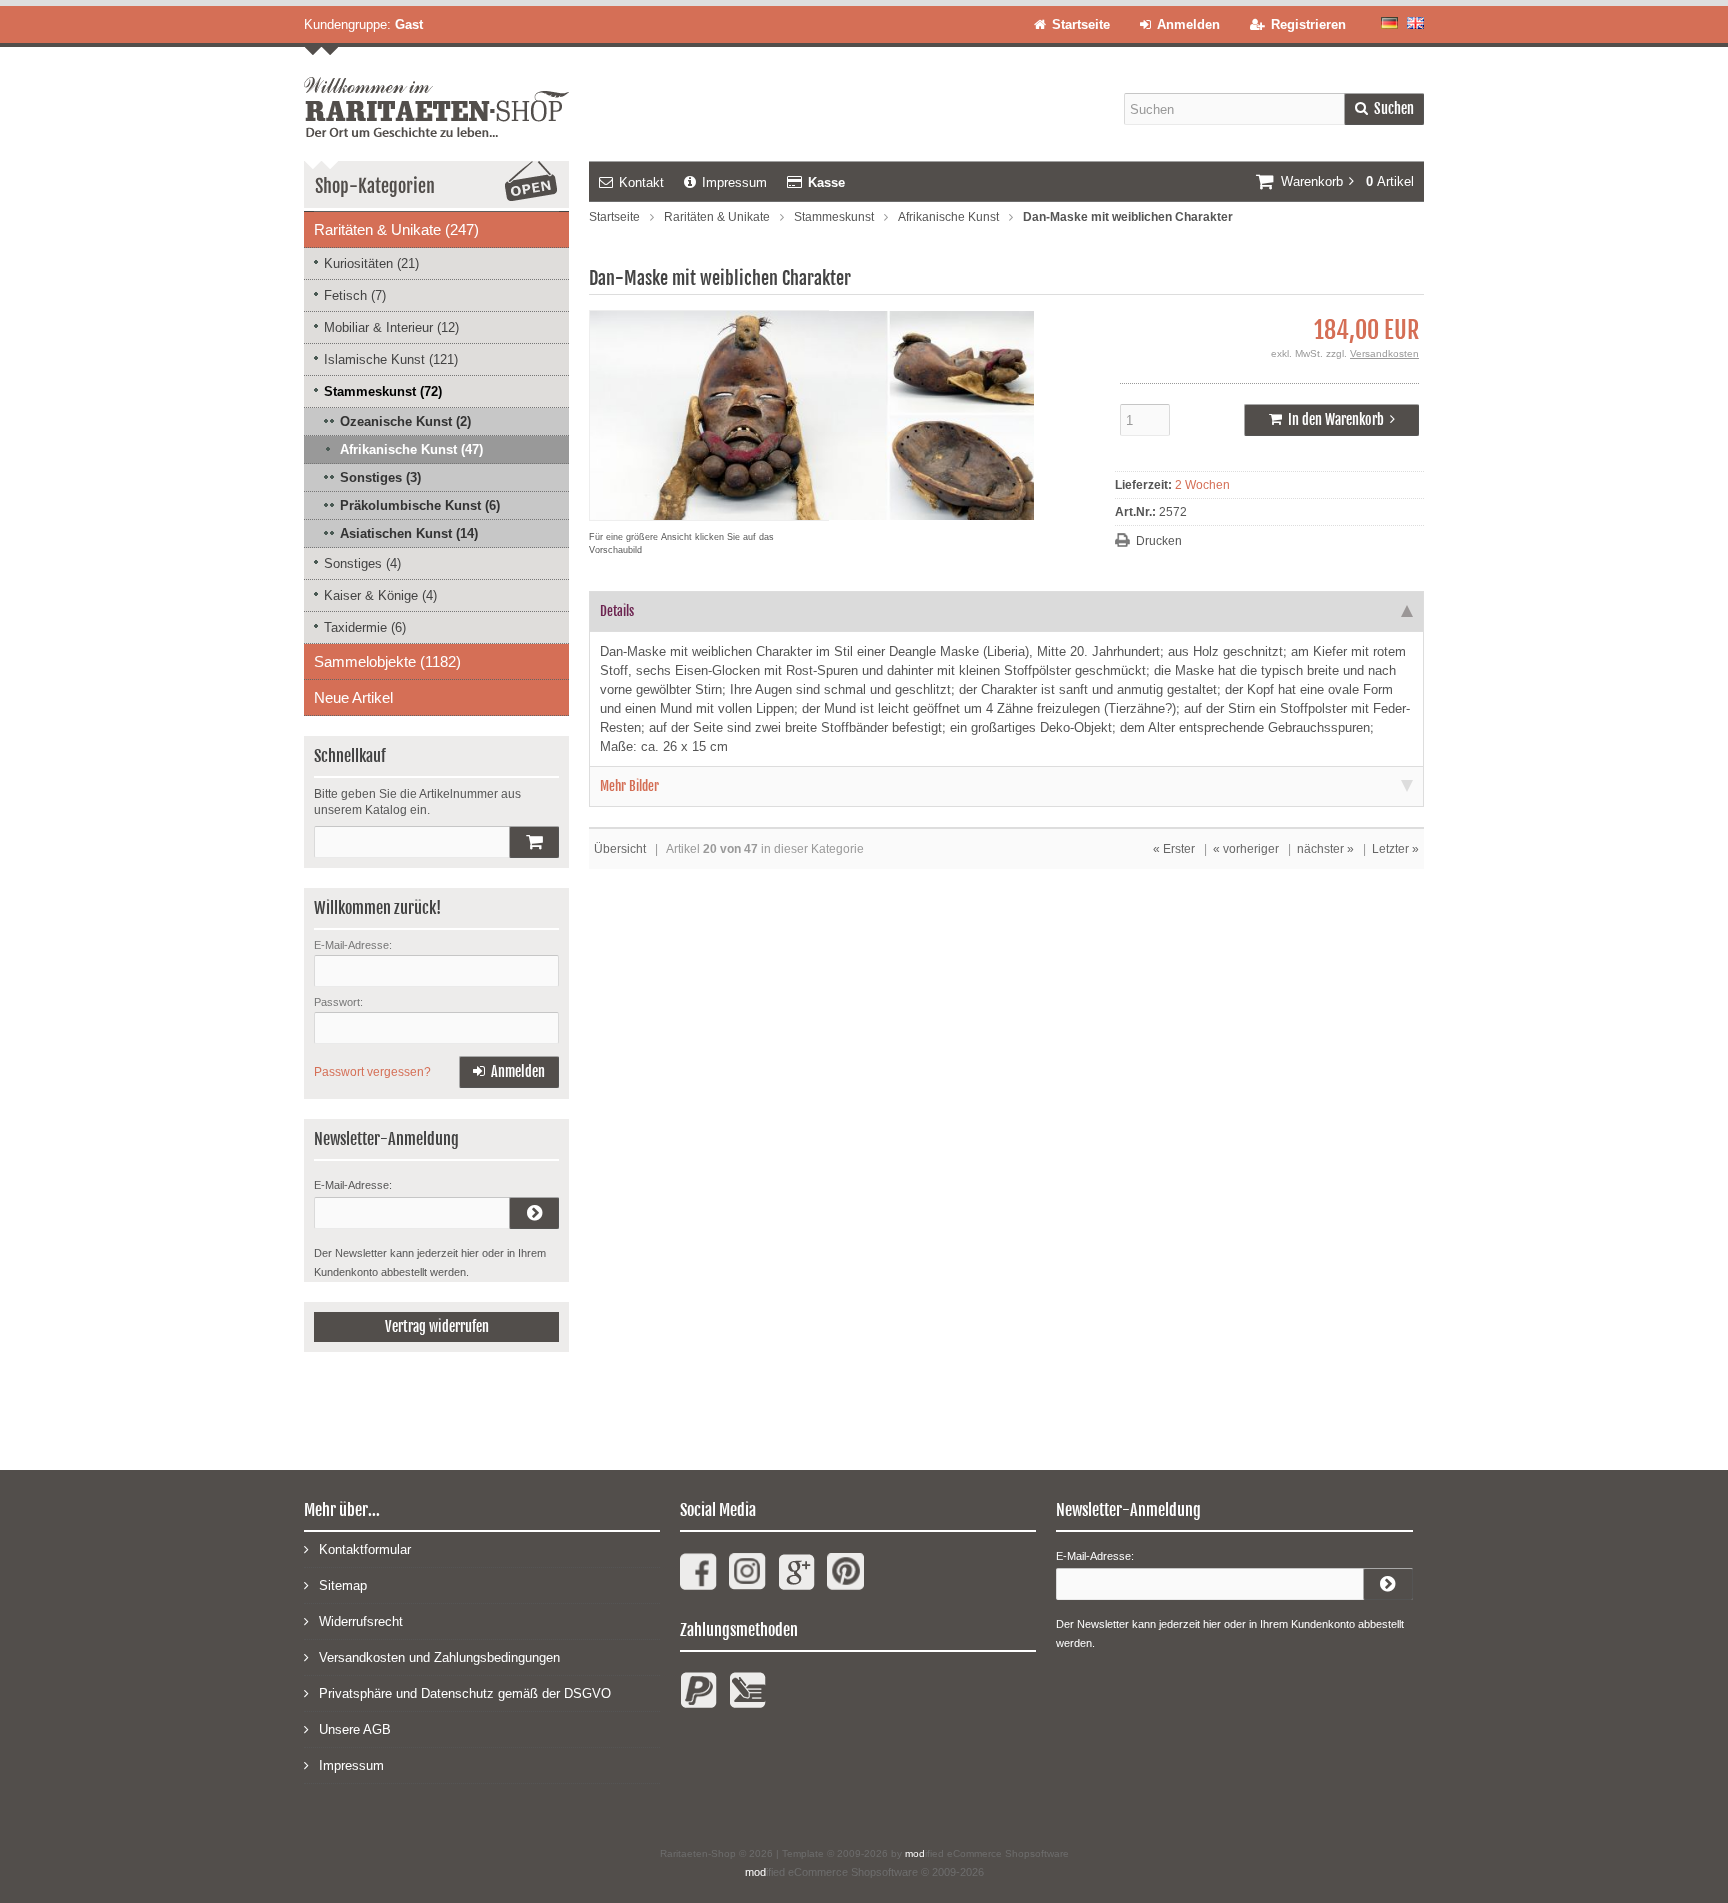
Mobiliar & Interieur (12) (391, 327)
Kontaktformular (365, 1549)
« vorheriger (1246, 849)
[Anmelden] (534, 1213)
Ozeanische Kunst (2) (405, 421)
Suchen (1384, 109)
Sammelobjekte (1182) (387, 661)
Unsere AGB (355, 1729)
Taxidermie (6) (365, 627)
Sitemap (343, 1585)
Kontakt (641, 182)
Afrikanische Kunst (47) (411, 449)
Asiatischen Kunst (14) (409, 533)
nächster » (1325, 849)
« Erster (1174, 849)
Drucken (1159, 541)
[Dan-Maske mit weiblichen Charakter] (812, 510)
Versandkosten (1384, 353)
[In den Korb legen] (534, 842)
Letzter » (1395, 849)
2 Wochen (1202, 485)
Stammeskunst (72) (383, 391)
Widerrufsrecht (361, 1621)
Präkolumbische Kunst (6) (420, 505)
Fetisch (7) (355, 295)
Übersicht (620, 849)
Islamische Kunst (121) (391, 359)
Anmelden (509, 1072)
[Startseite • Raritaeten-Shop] (436, 92)
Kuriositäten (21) (371, 263)
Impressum (734, 182)
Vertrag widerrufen (437, 1326)
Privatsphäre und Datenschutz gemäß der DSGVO (465, 1693)
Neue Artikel (353, 697)
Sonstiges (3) (380, 477)
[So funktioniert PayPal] (698, 1698)
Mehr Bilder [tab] (629, 786)
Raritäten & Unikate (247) (396, 229)
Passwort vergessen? (372, 1072)
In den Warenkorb (1332, 420)
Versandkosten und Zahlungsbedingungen (439, 1657)
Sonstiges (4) (362, 563)
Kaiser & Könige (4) (380, 595)
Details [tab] (617, 611)
